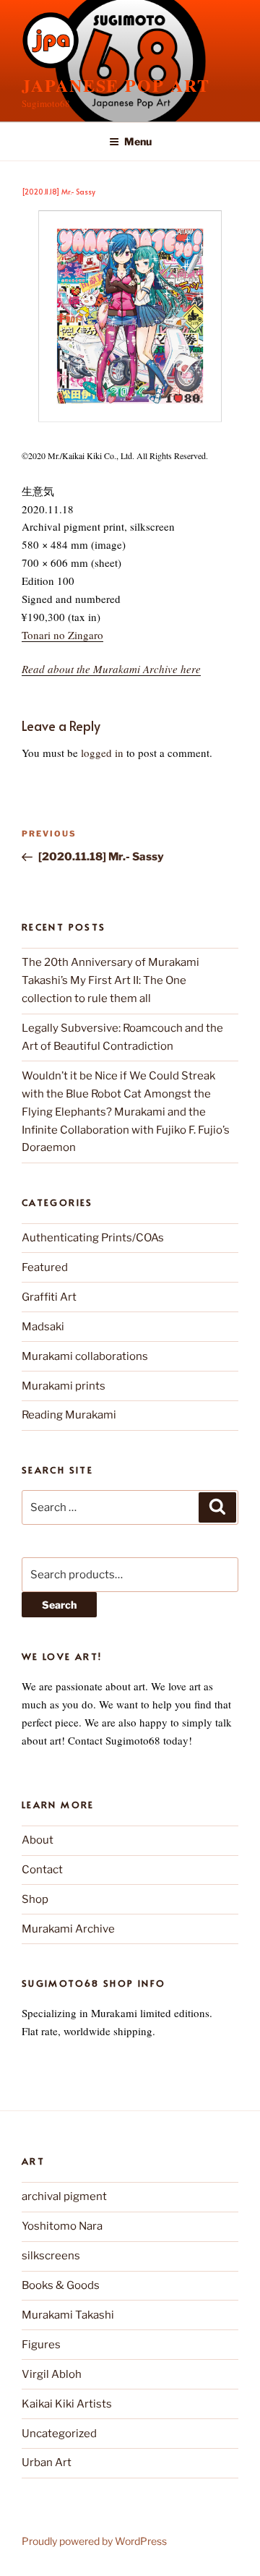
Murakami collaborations (85, 1356)
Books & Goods (61, 2285)
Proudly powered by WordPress (94, 2541)
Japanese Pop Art (116, 85)
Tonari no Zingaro (62, 635)
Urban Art (47, 2462)
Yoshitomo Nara (62, 2226)
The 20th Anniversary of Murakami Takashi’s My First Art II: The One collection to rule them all (110, 980)
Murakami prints (64, 1386)
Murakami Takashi (68, 2315)
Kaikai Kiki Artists (67, 2404)
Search (59, 1605)
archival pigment (64, 2196)
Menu (138, 141)
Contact (42, 1870)
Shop (35, 1899)
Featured (45, 1267)
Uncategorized (59, 2434)
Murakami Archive (68, 1929)
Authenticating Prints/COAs (93, 1238)
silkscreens (51, 2256)
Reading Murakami (69, 1415)
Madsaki (43, 1327)
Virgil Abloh (52, 2374)
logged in (102, 753)
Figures (41, 2345)
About (38, 1840)
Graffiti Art (49, 1297)
